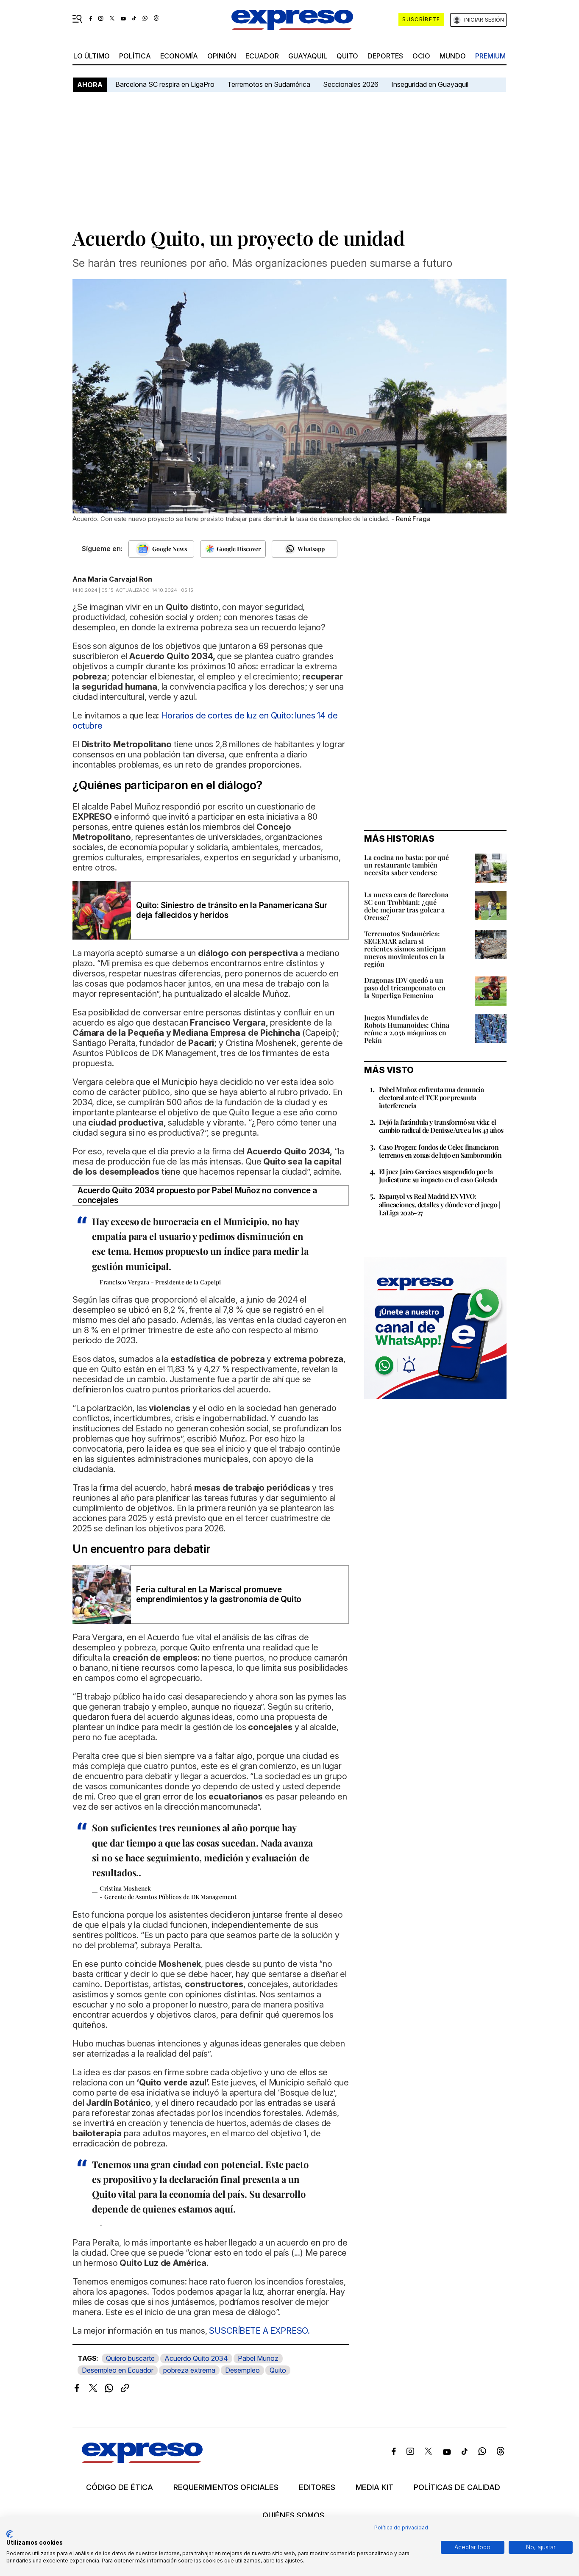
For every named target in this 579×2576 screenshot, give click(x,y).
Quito (278, 2370)
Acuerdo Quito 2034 (196, 2358)
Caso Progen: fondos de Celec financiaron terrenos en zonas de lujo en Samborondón (440, 1151)
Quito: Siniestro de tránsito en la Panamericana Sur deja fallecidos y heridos (232, 910)
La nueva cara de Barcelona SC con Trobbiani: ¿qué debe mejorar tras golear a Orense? (406, 906)
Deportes (385, 56)
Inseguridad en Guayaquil (430, 84)
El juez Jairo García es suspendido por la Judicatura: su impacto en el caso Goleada (438, 1176)
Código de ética (120, 2487)
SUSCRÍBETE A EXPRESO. (259, 2331)
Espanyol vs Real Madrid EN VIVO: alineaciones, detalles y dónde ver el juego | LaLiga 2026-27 (440, 1204)
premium (490, 56)
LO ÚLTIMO (92, 56)
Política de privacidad (401, 2527)
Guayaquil (308, 56)
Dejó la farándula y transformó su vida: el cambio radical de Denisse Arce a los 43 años (441, 1126)
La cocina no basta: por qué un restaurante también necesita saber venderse (406, 865)
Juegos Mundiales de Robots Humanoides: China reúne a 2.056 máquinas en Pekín (407, 1029)
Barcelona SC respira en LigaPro (165, 84)
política (135, 56)
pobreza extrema (189, 2370)
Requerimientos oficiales (226, 2487)
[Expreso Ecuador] (142, 2460)
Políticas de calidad (457, 2487)
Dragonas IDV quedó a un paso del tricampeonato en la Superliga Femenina (405, 988)
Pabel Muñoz (258, 2358)
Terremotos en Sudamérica (269, 84)
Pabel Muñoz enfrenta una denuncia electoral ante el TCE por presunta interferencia (431, 1097)
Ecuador (262, 56)
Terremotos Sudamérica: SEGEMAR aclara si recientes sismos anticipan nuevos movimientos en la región (405, 949)
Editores (317, 2487)
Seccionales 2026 (351, 84)
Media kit (374, 2487)
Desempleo (242, 2370)
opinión (222, 56)
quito (347, 56)
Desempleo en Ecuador (118, 2370)
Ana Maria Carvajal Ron (112, 579)
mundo (453, 56)
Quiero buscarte (130, 2358)
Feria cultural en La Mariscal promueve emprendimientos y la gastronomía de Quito (219, 1594)
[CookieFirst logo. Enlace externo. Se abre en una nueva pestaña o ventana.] (10, 2534)
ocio (421, 56)
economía (179, 56)
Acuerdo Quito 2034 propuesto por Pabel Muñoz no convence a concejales (197, 1195)
